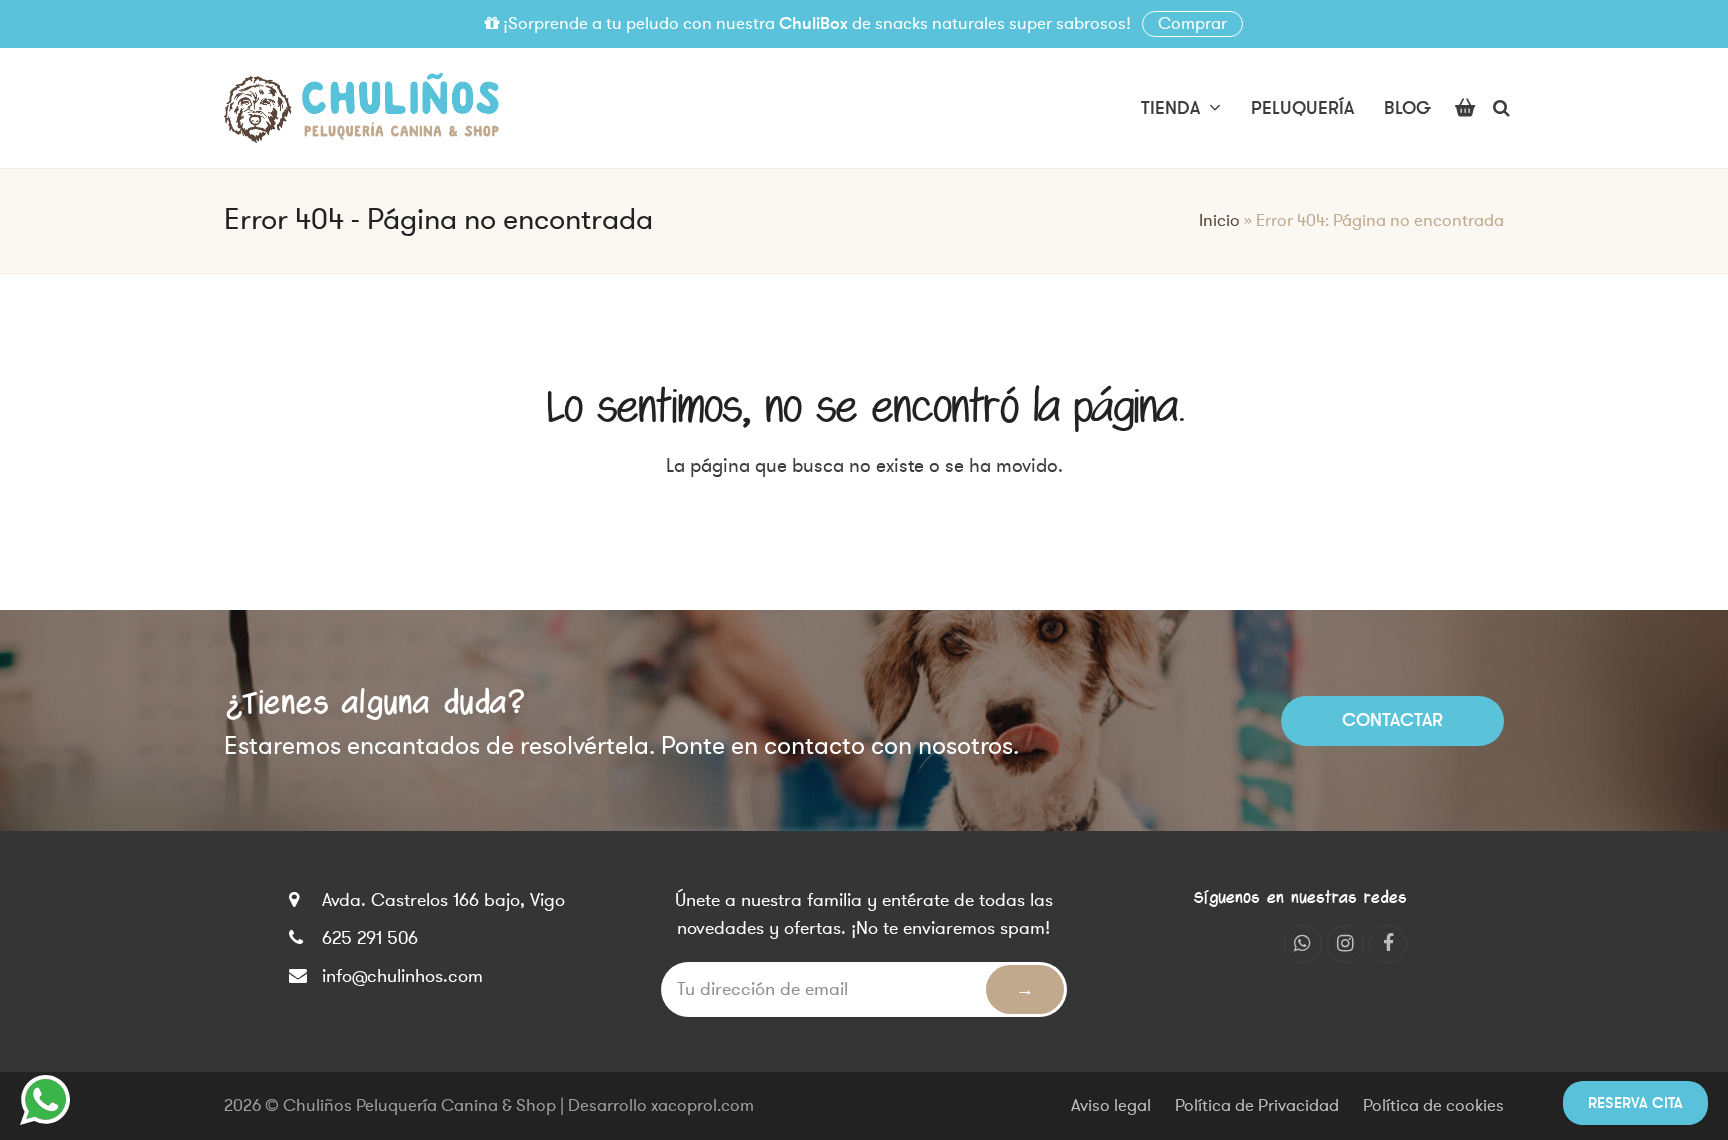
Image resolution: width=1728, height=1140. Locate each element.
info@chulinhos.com (402, 976)
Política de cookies (1433, 1106)
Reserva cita (1635, 1103)
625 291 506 (370, 938)
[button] (1465, 108)
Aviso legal (1111, 1106)
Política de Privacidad (1257, 1106)
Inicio (1219, 221)
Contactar (1392, 720)
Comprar (1192, 24)
